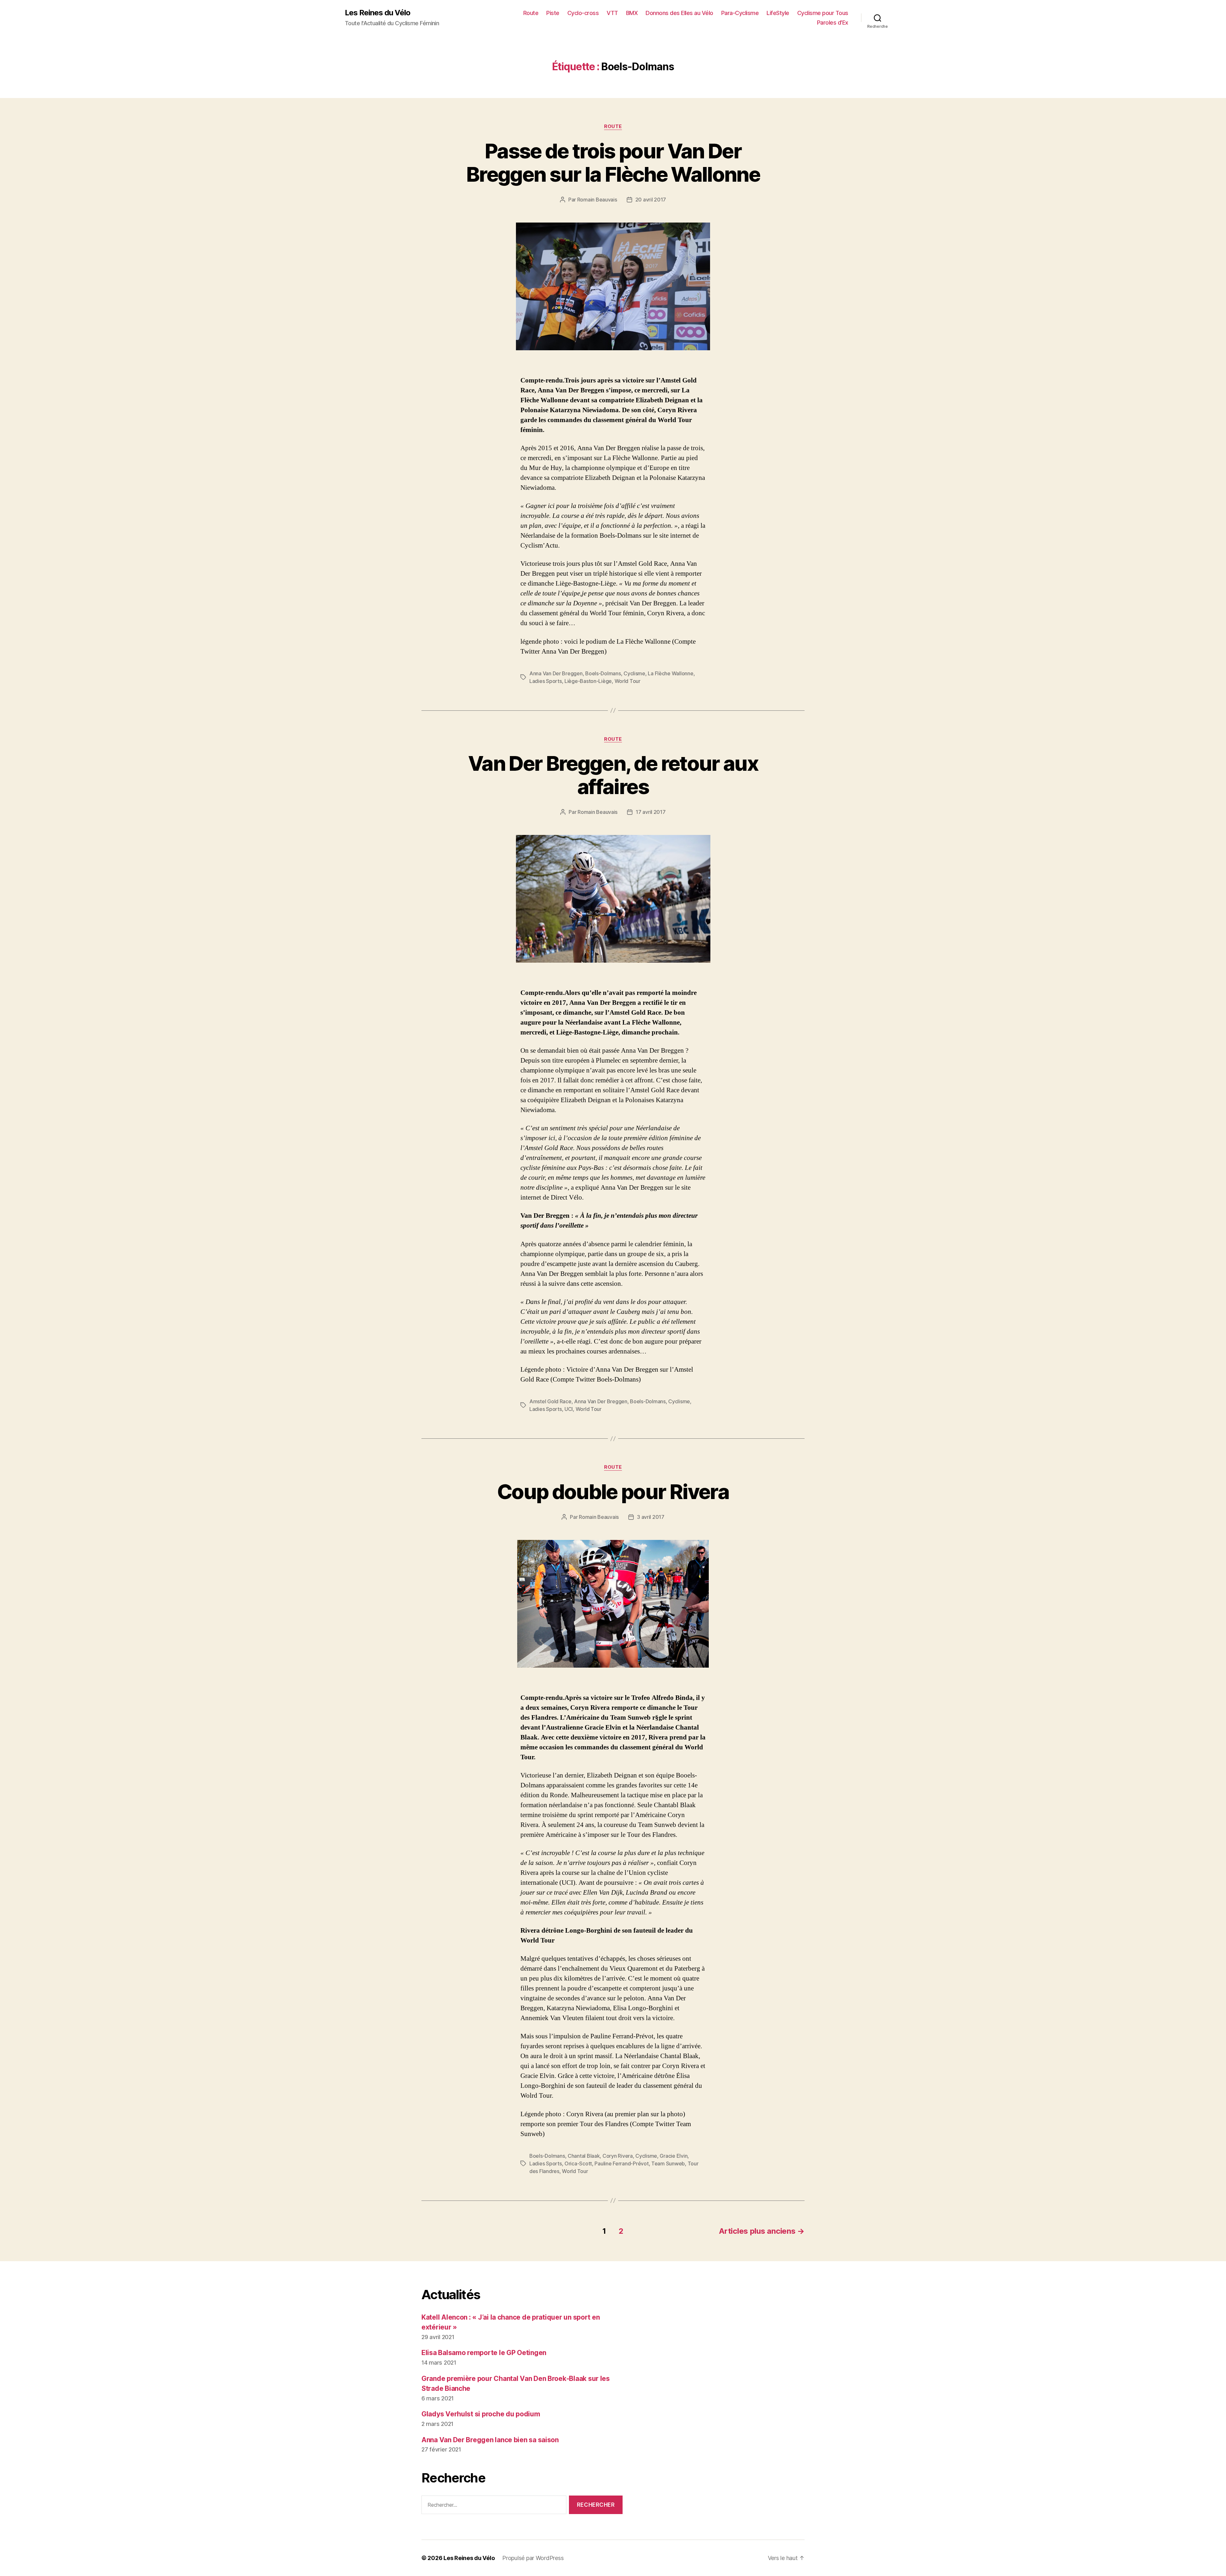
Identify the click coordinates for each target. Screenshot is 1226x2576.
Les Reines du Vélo (378, 13)
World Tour (628, 681)
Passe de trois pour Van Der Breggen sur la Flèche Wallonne (613, 163)
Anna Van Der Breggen (556, 673)
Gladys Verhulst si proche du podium (481, 2414)
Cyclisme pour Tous (823, 13)
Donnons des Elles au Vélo (679, 13)
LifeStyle (778, 13)
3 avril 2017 (651, 1517)
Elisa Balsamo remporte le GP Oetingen (484, 2353)
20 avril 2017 (651, 200)
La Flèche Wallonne (670, 673)
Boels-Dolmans (603, 673)
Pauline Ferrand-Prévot (621, 2163)
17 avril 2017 (651, 812)
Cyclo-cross (583, 13)
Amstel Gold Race (550, 1401)
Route (531, 13)
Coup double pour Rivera (613, 1492)
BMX (632, 13)
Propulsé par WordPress (533, 2558)
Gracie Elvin (674, 2156)
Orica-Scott (578, 2163)
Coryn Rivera (618, 2156)
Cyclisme (634, 673)
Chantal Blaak (584, 2156)
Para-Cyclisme (740, 13)
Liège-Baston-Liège (588, 681)
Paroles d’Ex (833, 23)
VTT (612, 13)
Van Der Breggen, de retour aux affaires (613, 775)
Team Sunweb (668, 2163)
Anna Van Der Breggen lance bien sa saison (490, 2440)
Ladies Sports (546, 681)
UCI (569, 1409)
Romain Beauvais (597, 200)
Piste (553, 13)
